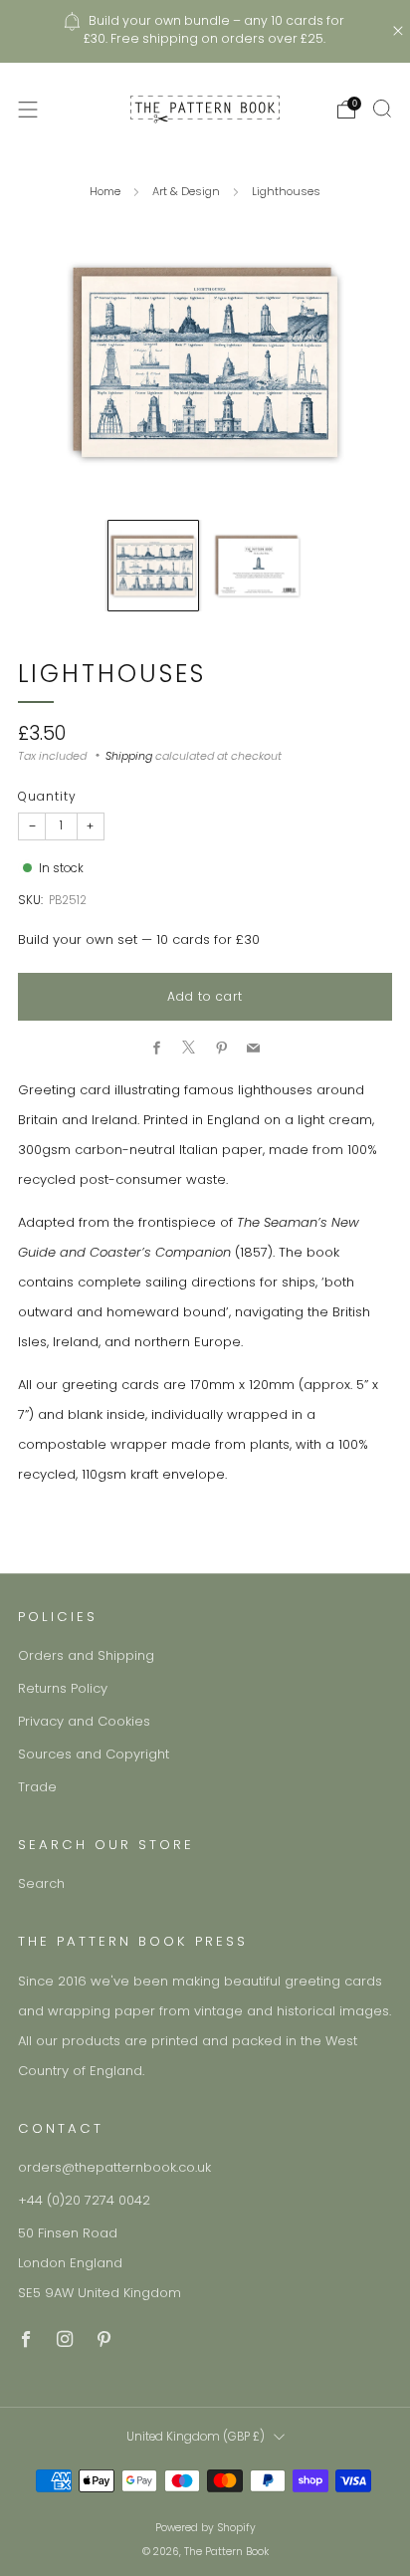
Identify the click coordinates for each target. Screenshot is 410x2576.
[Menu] (28, 110)
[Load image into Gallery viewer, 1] (153, 566)
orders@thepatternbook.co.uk (114, 2167)
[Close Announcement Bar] (398, 31)
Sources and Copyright (94, 1754)
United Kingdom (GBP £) (196, 2437)
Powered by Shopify (205, 2528)
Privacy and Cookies (84, 1721)
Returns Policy (63, 1688)
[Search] (382, 109)
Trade (37, 1787)
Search (41, 1883)
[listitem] (205, 31)
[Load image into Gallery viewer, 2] (258, 566)
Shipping (129, 756)
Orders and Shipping (86, 1655)
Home (105, 191)
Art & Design (186, 191)
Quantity (47, 796)
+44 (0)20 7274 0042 (84, 2200)
